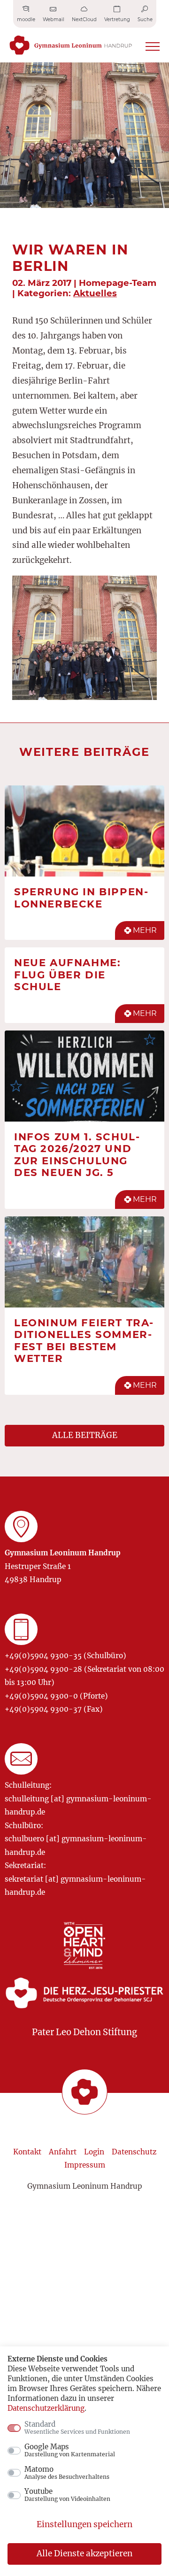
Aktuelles (95, 293)
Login (94, 2152)
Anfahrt (63, 2152)
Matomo (67, 2473)
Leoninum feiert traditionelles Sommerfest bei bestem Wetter (84, 1341)
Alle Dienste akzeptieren (84, 2553)
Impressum (85, 2165)
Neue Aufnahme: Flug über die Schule (67, 974)
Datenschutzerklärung (46, 2408)
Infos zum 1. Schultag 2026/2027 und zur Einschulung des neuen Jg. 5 (77, 1155)
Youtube (67, 2495)
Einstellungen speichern (84, 2524)
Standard (77, 2428)
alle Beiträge (85, 1435)
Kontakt (27, 2152)
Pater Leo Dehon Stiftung (84, 2032)
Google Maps (70, 2450)
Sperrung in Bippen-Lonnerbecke (81, 898)
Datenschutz (134, 2152)
